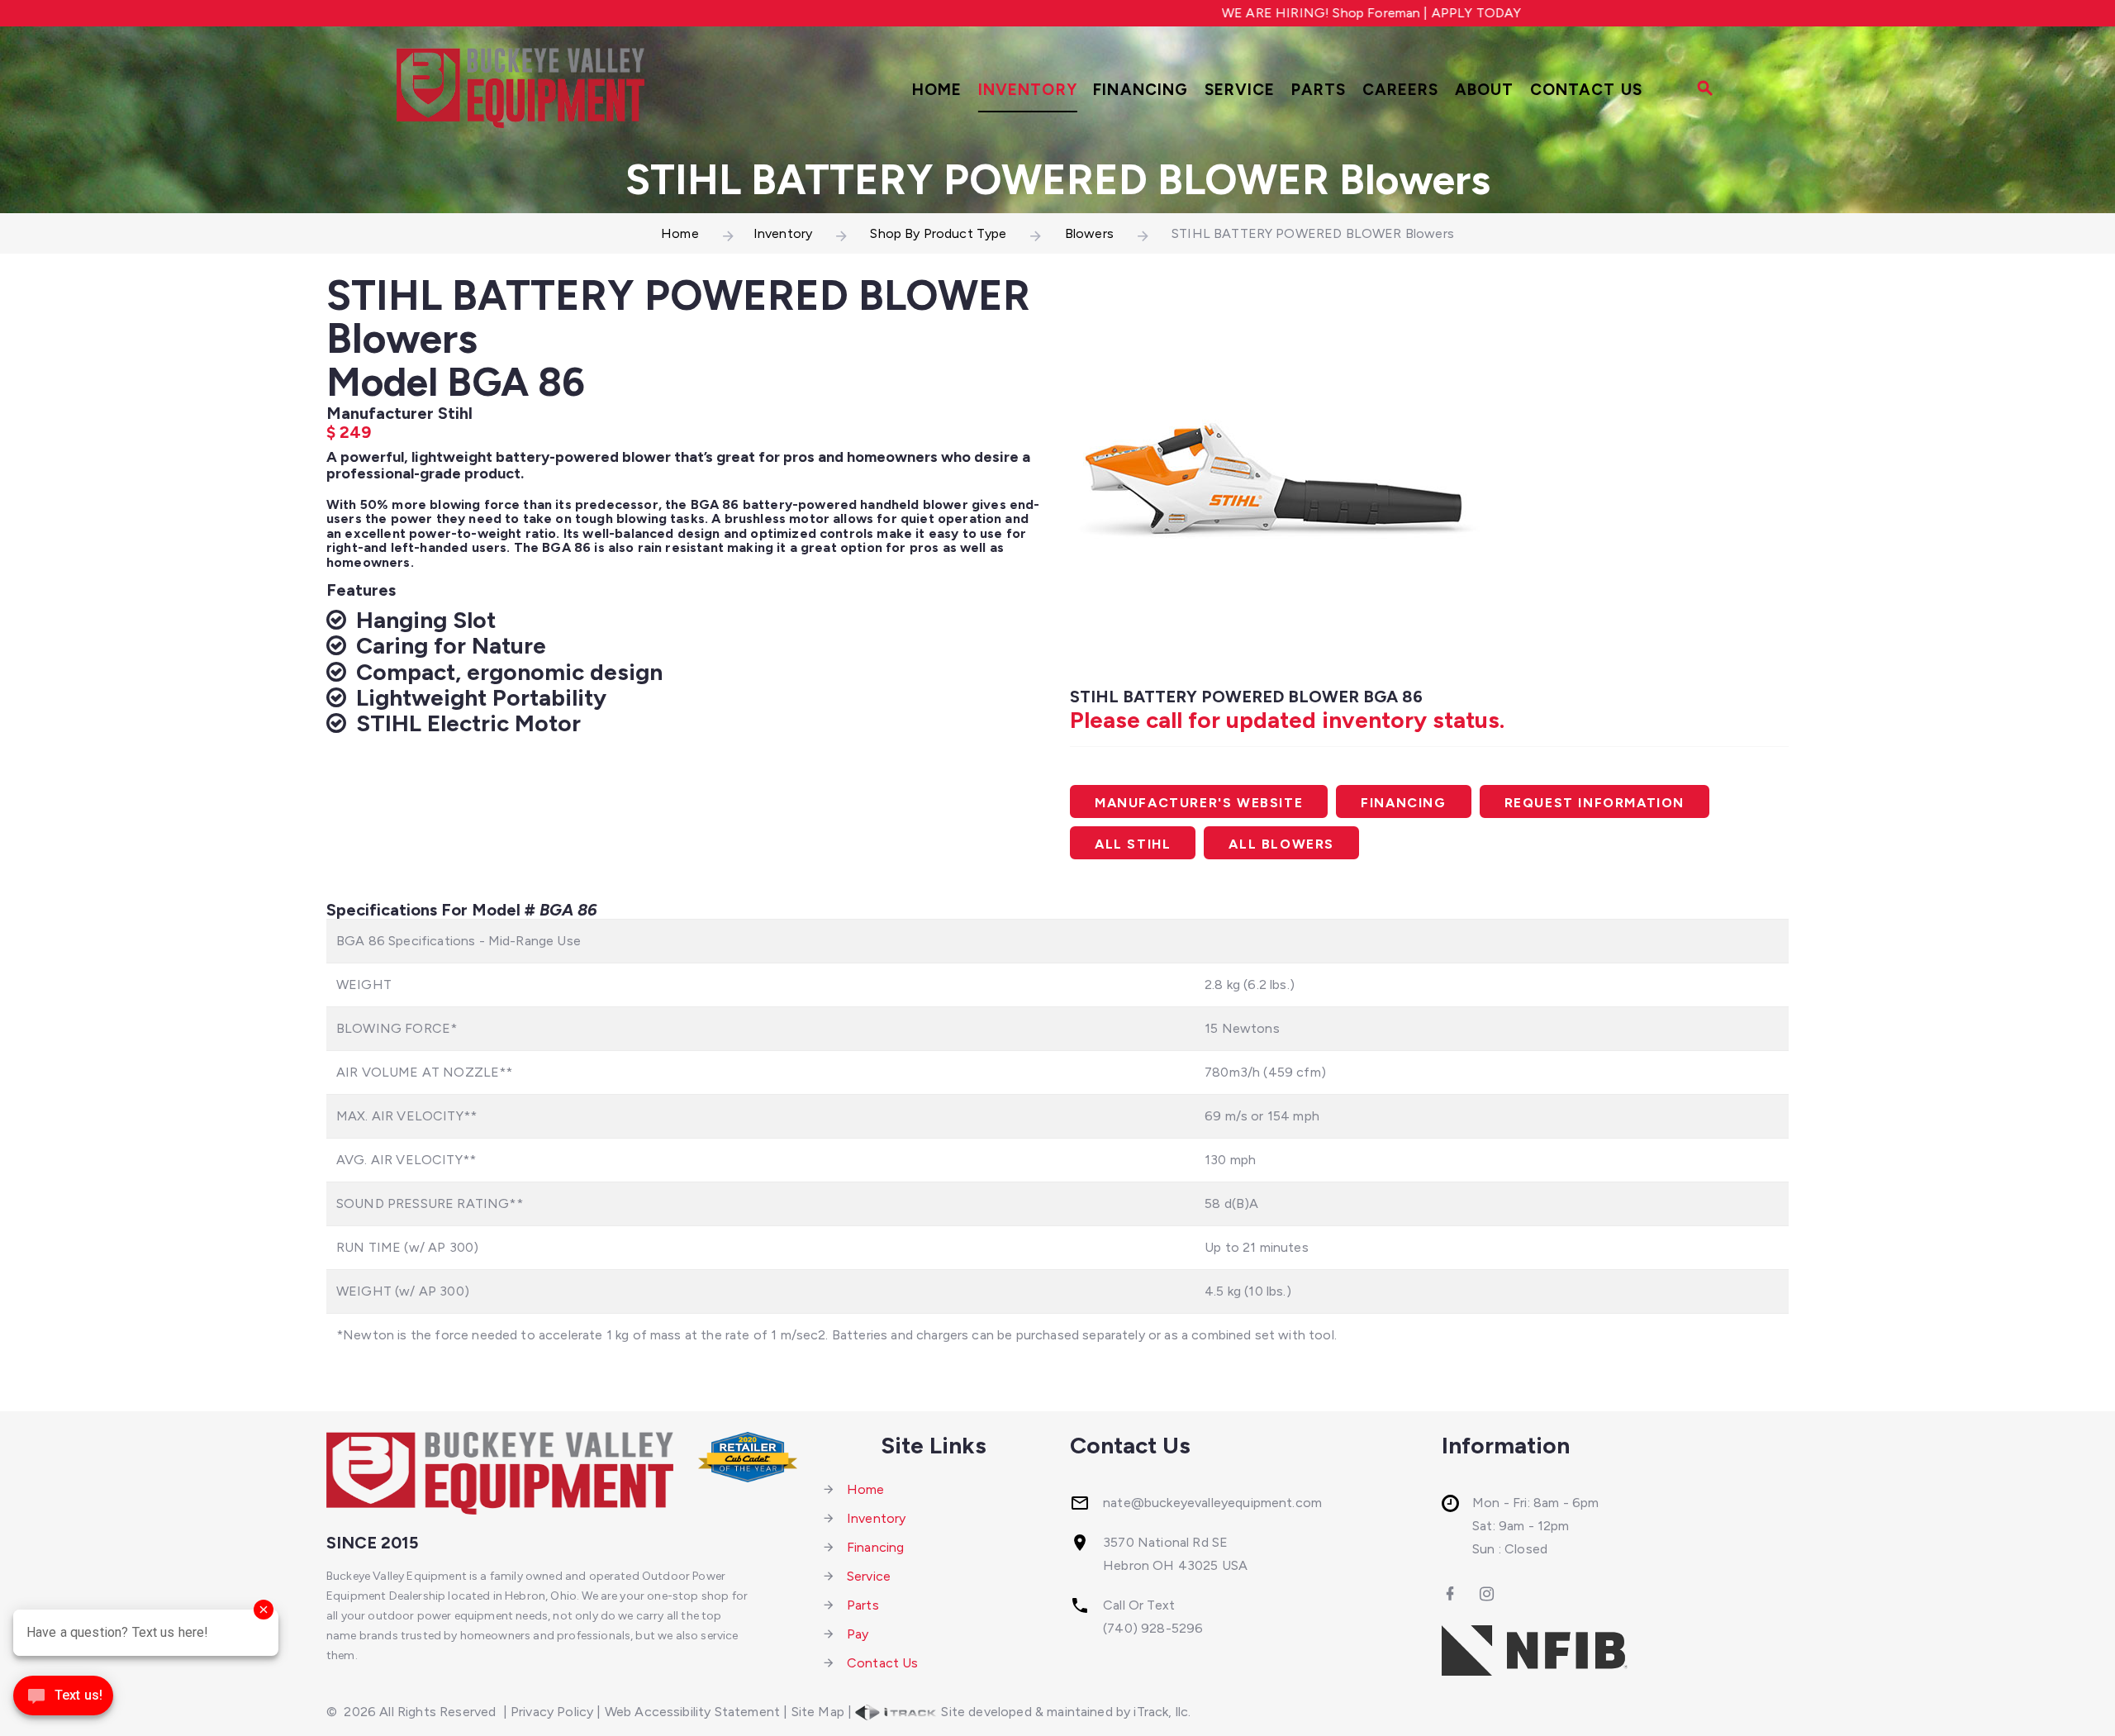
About (1485, 90)
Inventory (1028, 90)
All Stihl (1133, 844)
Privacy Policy (552, 1712)
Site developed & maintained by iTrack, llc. (1064, 1712)
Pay (858, 1634)
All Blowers (1281, 844)
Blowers (1089, 233)
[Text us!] (63, 1701)
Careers (1401, 90)
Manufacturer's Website (1199, 803)
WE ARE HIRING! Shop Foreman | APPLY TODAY (1299, 13)
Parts (1319, 90)
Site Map (818, 1712)
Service (1240, 90)
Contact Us (1586, 90)
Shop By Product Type (938, 233)
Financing (1141, 90)
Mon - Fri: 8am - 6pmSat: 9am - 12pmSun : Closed (1535, 1526)
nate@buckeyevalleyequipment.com (1212, 1503)
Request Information (1595, 803)
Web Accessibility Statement (692, 1712)
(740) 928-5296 (1153, 1628)
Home (937, 90)
